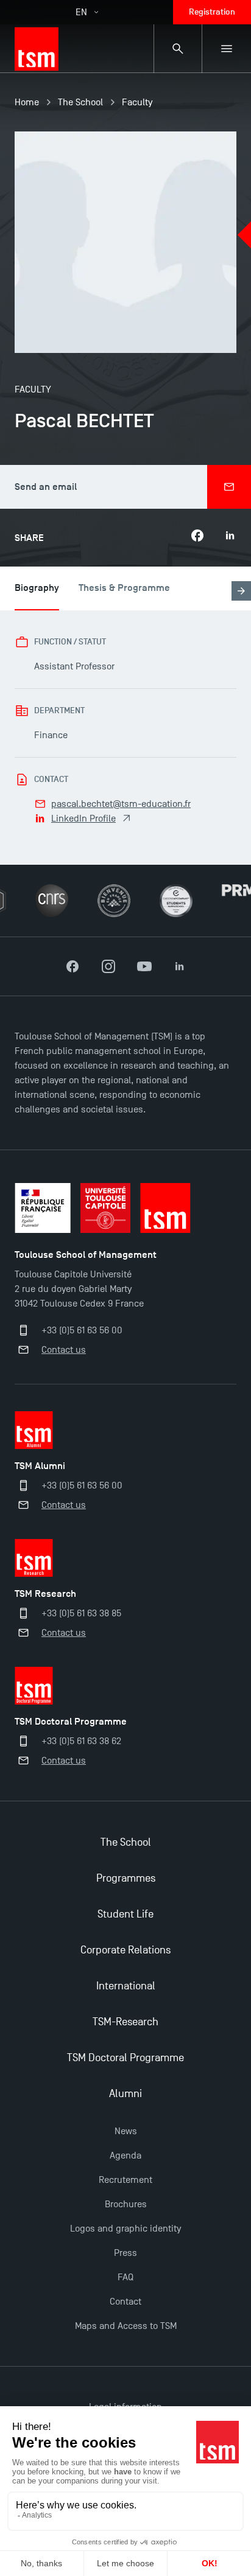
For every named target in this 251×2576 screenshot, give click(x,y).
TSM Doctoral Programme (125, 2058)
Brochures (126, 2204)
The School (80, 102)
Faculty (137, 102)
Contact (125, 2302)
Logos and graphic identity (125, 2229)
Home (27, 102)
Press (125, 2253)
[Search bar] (178, 49)
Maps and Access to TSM (126, 2326)
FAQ (125, 2277)
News (126, 2131)
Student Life (125, 1914)
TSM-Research (125, 2022)
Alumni (125, 2094)
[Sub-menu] (227, 49)
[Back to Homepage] (37, 49)
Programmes (126, 1878)
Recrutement (125, 2180)
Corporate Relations (125, 1950)
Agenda (125, 2155)
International (126, 1986)
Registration (212, 12)
